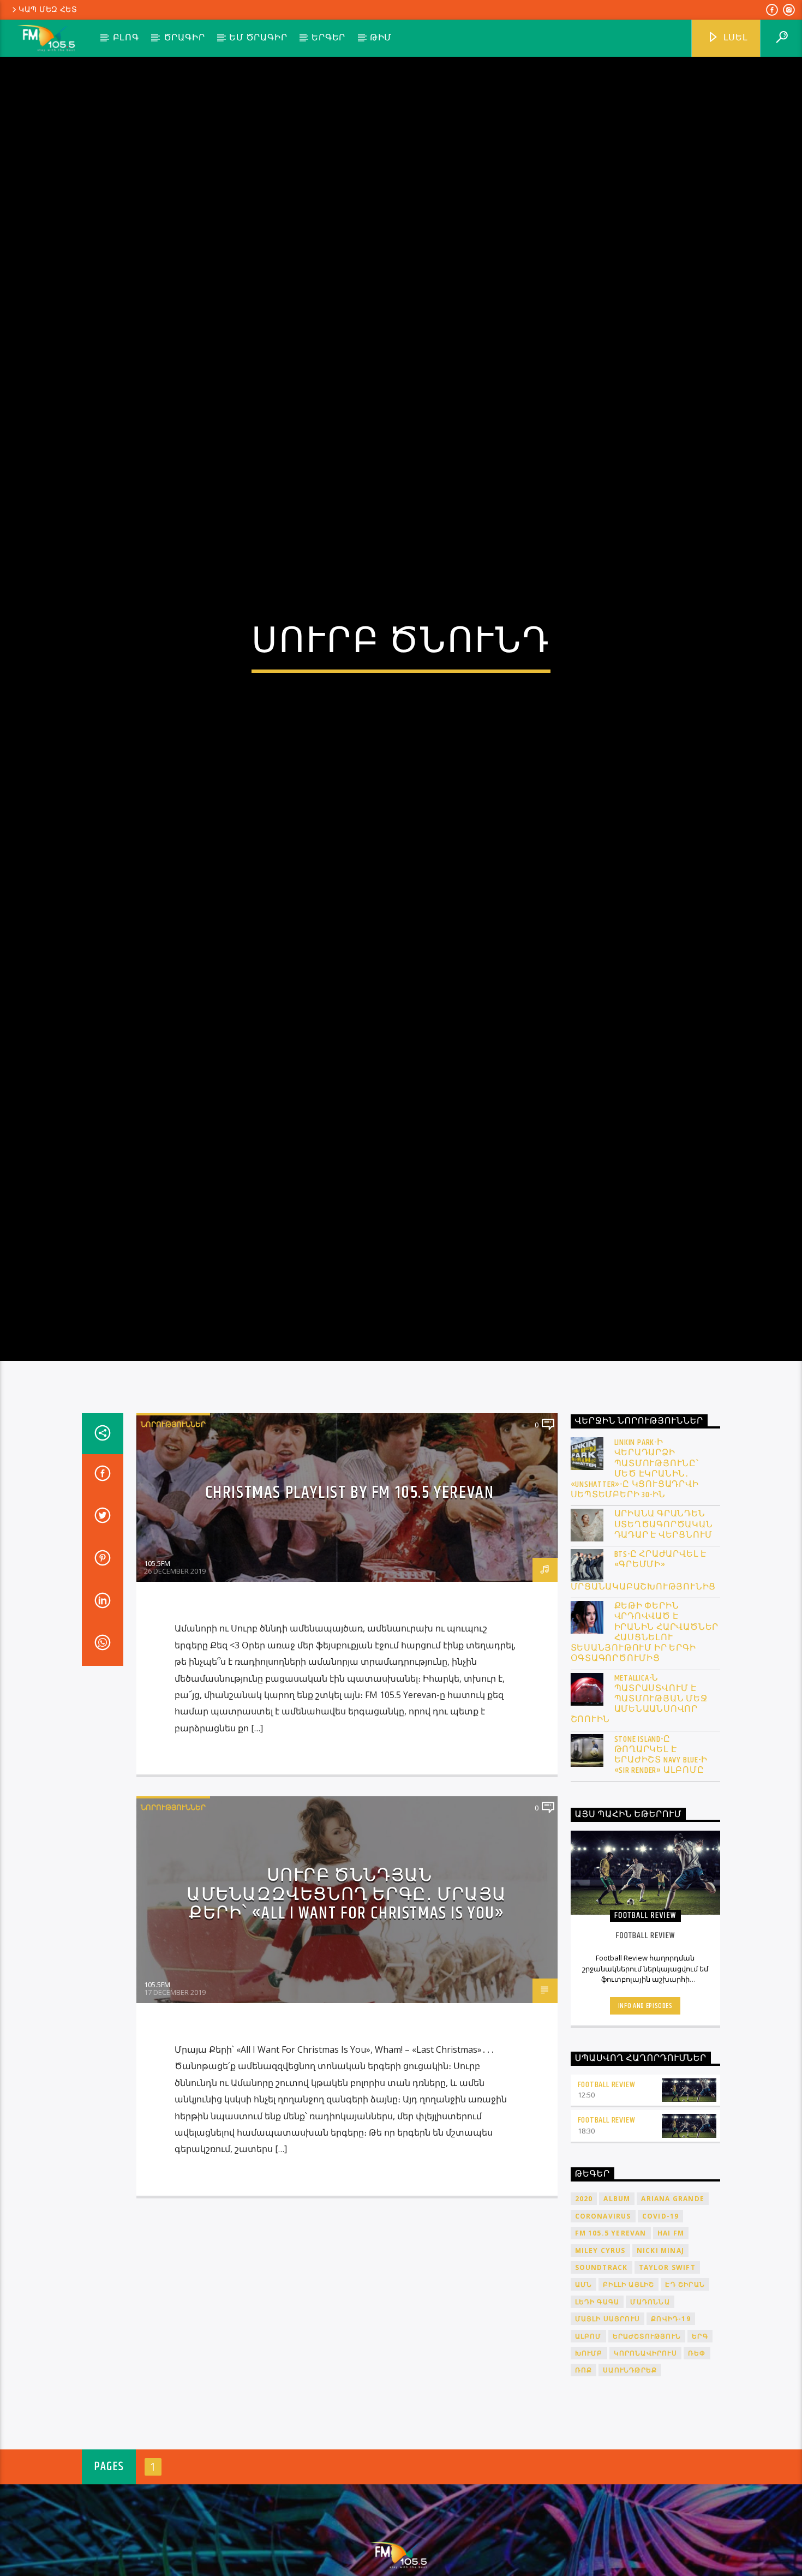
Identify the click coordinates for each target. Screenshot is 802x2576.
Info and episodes (645, 2100)
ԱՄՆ (584, 2379)
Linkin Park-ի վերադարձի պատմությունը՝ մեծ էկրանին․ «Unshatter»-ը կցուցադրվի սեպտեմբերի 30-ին (635, 1563)
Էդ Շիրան (685, 2379)
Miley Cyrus (600, 2344)
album (617, 2293)
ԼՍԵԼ (735, 38)
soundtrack (601, 2362)
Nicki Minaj (660, 2344)
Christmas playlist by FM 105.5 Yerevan (350, 1587)
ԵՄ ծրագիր (258, 38)
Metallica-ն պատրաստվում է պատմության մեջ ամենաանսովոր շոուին (639, 1793)
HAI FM (671, 2327)
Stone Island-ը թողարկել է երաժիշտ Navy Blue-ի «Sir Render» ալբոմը (661, 1849)
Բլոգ (126, 38)
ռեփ (697, 2448)
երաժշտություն (647, 2430)
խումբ (589, 2448)
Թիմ (381, 38)
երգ (700, 2430)
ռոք (584, 2464)
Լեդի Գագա (597, 2396)
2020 (584, 2293)
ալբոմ (588, 2430)
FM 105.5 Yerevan (611, 2327)
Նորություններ (173, 1519)
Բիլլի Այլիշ (629, 2379)
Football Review (607, 2178)
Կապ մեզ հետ (48, 10)
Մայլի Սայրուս (608, 2413)
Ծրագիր (184, 38)
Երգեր (328, 38)
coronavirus (603, 2311)
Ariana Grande (673, 2293)
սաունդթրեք (630, 2464)
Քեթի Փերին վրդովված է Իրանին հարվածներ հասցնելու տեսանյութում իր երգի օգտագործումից (645, 1727)
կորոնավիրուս (645, 2448)
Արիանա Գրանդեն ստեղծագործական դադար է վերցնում (664, 1619)
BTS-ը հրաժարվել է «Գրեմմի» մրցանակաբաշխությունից (644, 1665)
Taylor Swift (667, 2362)
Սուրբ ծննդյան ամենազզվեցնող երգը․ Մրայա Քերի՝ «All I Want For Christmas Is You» (347, 1989)
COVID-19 (661, 2311)
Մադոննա (650, 2396)
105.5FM (157, 1658)
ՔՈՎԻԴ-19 (671, 2413)
